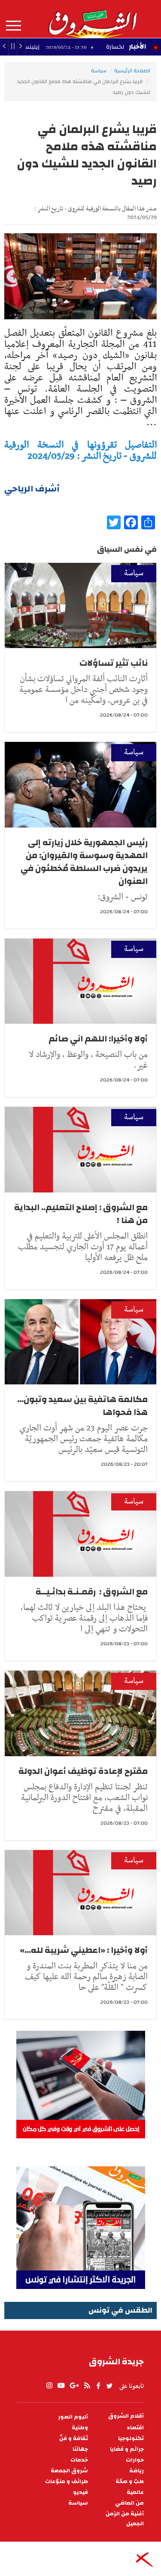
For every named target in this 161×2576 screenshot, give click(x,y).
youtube (61, 2386)
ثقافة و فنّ (74, 2439)
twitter (110, 2386)
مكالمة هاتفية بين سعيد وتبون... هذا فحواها (82, 1406)
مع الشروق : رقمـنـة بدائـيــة (92, 1592)
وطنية (80, 2428)
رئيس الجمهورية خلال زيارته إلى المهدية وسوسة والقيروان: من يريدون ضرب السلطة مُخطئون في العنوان (84, 862)
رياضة (137, 2471)
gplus (74, 2386)
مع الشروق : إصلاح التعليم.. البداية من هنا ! (81, 1214)
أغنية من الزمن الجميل (125, 2519)
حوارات (135, 2460)
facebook (98, 2386)
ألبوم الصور (73, 2417)
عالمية (135, 2492)
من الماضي (129, 2503)
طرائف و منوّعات (67, 2482)
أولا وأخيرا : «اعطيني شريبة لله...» (84, 1950)
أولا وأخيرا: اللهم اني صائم (98, 1039)
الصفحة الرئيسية (132, 71)
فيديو (80, 2492)
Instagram (49, 2386)
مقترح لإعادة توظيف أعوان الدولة (83, 1771)
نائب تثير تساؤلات (114, 663)
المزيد (14, 26)
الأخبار (137, 46)
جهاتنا (80, 2449)
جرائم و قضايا (127, 2449)
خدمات (79, 2460)
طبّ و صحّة (130, 2482)
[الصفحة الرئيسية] (92, 19)
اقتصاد (135, 2428)
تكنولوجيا (131, 2439)
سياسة (99, 71)
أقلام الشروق (126, 2416)
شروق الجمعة (69, 2471)
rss (87, 2386)
